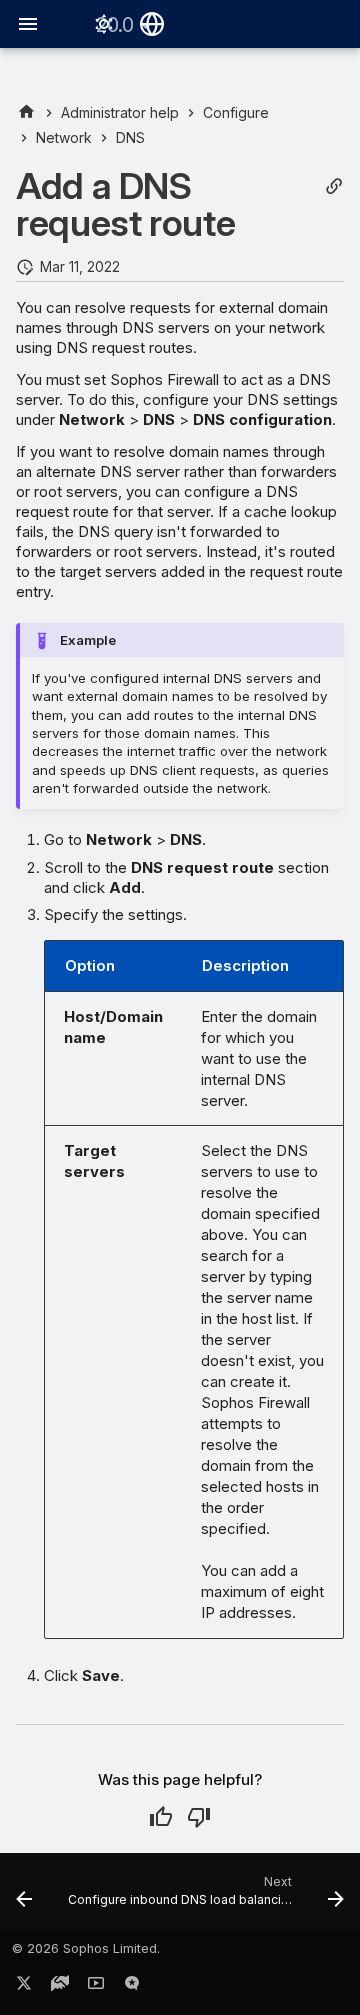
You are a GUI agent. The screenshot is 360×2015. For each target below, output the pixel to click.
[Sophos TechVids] (96, 1987)
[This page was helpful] (161, 1817)
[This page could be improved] (199, 1817)
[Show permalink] (334, 186)
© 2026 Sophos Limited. (86, 1948)
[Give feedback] (132, 1987)
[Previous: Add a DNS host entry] (24, 1898)
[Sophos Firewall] (26, 112)
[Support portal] (60, 1987)
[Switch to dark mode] (104, 24)
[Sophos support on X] (24, 1987)
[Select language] (152, 24)
